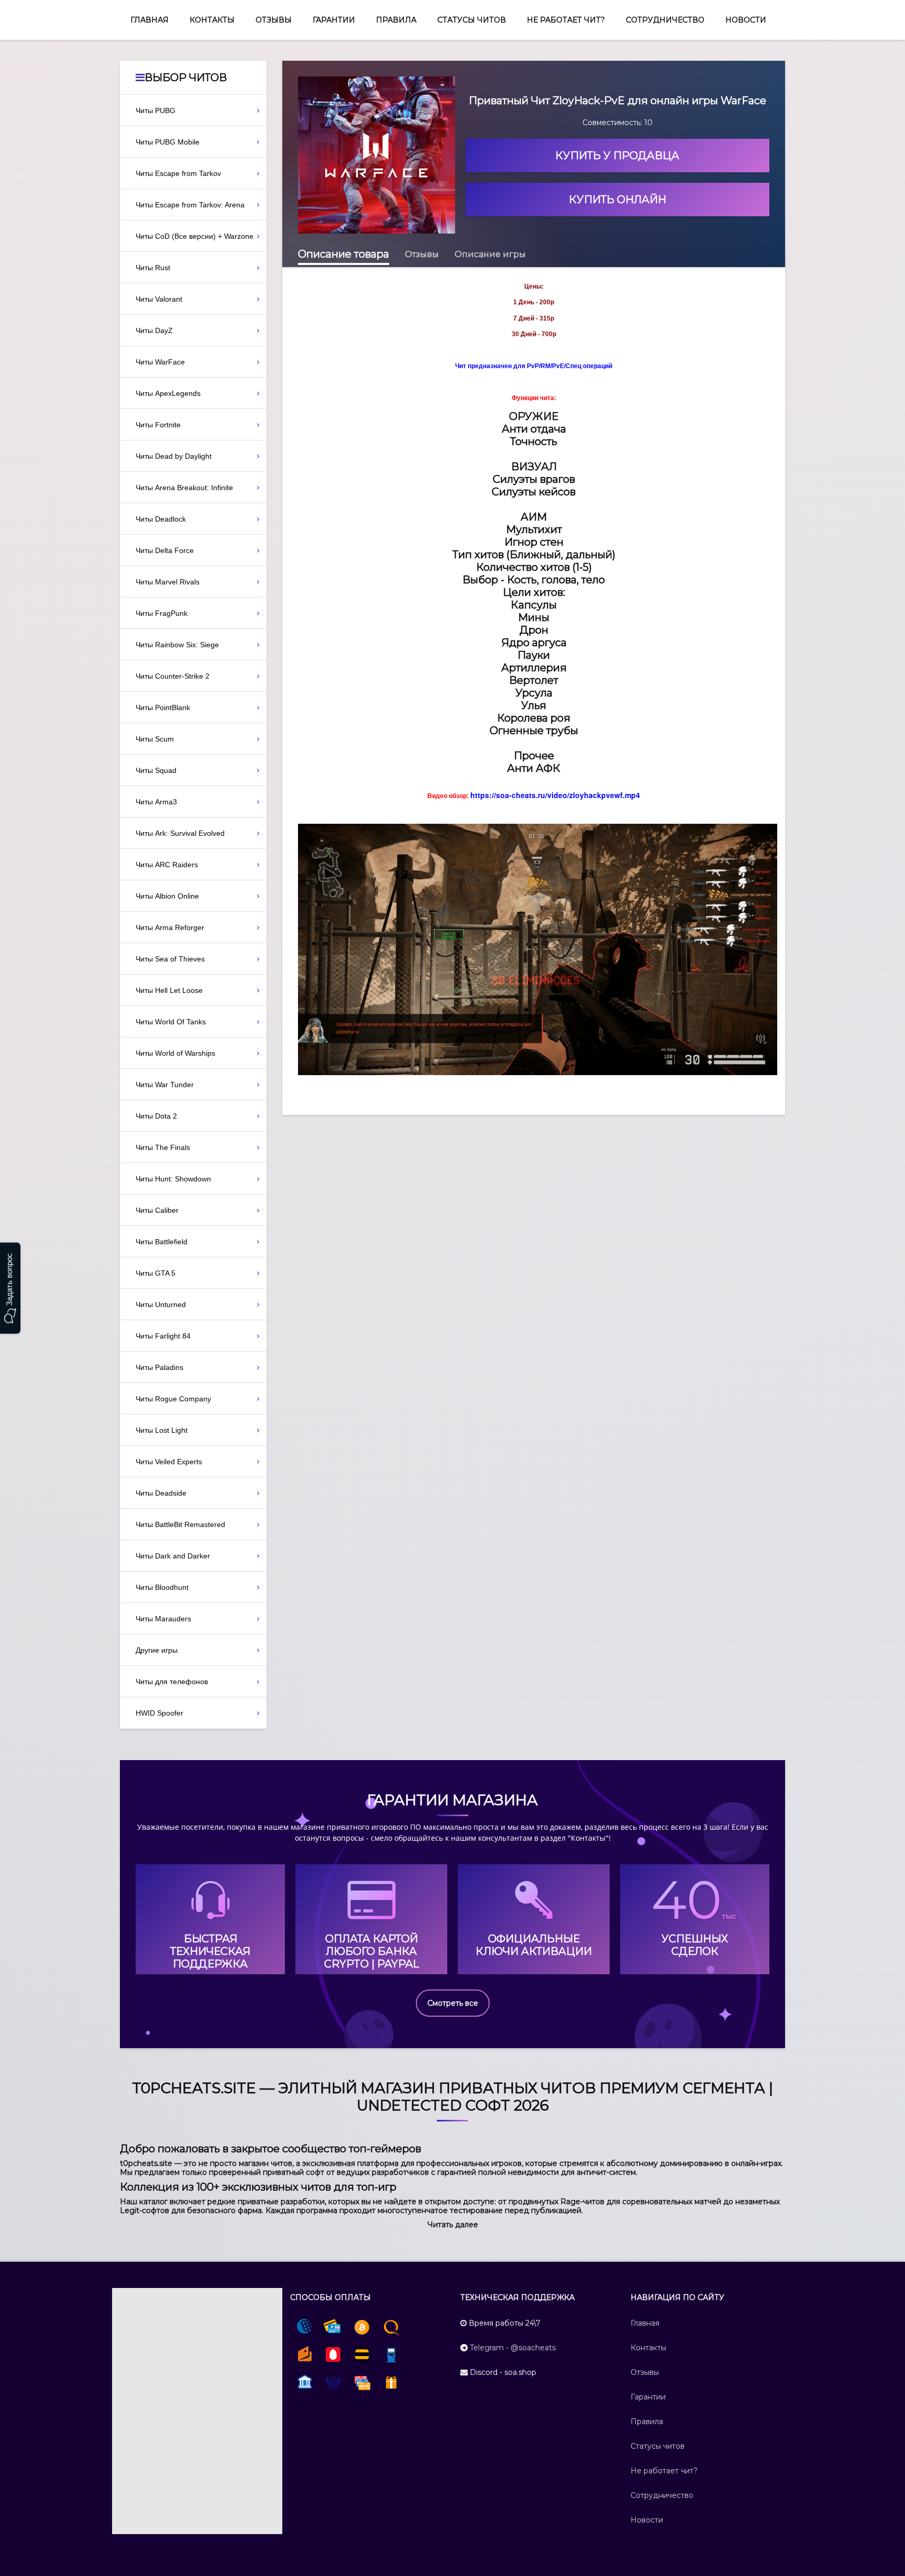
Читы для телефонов (172, 1682)
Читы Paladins (159, 1367)
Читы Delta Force (165, 550)
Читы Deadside (161, 1493)
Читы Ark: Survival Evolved (180, 833)
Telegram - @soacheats (513, 2348)
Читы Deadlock (161, 519)
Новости (746, 20)
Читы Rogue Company (173, 1399)
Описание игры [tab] (490, 254)
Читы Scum (155, 739)
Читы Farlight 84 (163, 1336)
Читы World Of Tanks (171, 1022)
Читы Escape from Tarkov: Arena (190, 205)
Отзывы (274, 20)
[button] (453, 2225)
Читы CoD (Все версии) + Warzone (195, 236)
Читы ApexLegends (168, 393)
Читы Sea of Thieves (170, 959)
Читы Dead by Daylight (174, 456)
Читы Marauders (163, 1619)
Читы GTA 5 (156, 1273)
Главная (150, 20)
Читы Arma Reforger (170, 927)
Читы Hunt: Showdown (173, 1179)
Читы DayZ (154, 330)
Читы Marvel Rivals (168, 582)
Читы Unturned (161, 1304)
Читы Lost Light (162, 1430)
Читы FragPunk (162, 613)
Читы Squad (156, 770)
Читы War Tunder (165, 1085)
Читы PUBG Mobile (168, 142)
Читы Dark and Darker (173, 1556)
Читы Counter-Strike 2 (173, 676)
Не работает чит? (566, 20)
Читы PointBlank (163, 707)
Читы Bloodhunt (162, 1587)
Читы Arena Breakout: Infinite (184, 488)
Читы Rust (153, 268)
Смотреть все (453, 2003)
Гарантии (334, 20)
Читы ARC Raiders (167, 865)
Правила (396, 20)
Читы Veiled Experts (169, 1462)
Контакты (212, 20)
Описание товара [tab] (344, 254)
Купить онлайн (617, 200)
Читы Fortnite (158, 425)
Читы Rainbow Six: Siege (177, 645)
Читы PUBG (156, 110)
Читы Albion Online (167, 896)
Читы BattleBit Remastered (180, 1524)
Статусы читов (472, 20)
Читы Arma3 (156, 802)
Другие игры (157, 1650)
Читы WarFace (160, 362)
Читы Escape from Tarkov (178, 173)
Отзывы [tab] (422, 254)
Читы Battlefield (162, 1242)
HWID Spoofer (159, 1713)
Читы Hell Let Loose (169, 990)
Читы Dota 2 (156, 1116)
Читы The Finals (163, 1147)
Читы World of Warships (175, 1053)
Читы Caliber (157, 1210)
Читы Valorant (159, 299)
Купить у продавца (617, 156)
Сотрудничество (665, 20)
